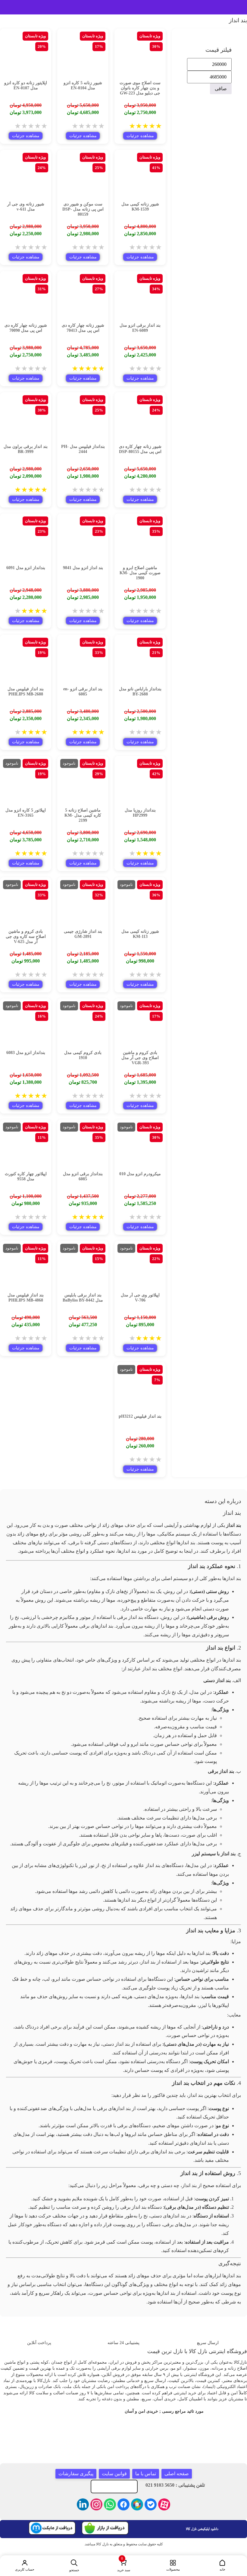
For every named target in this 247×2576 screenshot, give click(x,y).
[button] (123, 2566)
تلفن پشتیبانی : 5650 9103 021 (175, 2485)
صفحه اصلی (177, 2474)
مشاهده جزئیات (140, 136)
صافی (221, 89)
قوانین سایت (114, 2474)
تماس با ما (146, 2474)
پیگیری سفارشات (76, 2474)
